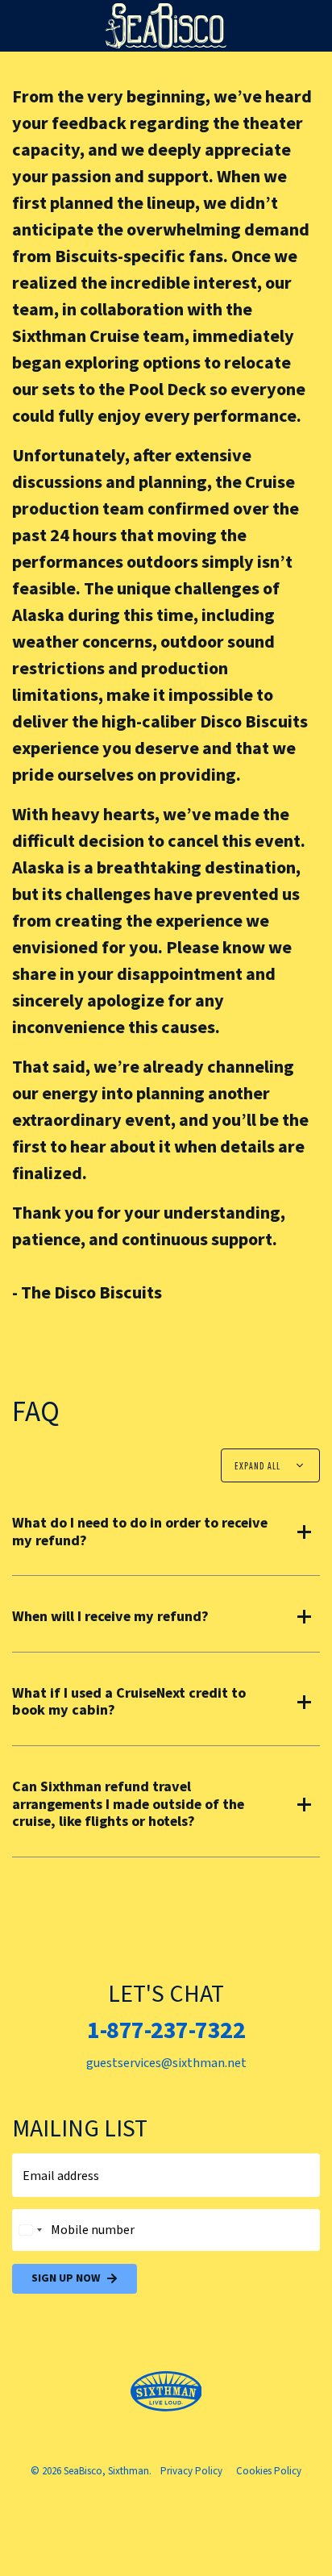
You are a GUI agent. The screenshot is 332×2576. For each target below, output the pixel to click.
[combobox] (30, 2230)
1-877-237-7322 (166, 2030)
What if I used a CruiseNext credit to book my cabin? (129, 1702)
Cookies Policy (269, 2471)
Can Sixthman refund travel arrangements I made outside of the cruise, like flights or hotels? (128, 1805)
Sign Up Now (66, 2278)
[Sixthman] (166, 2392)
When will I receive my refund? (110, 1617)
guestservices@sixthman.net (166, 2063)
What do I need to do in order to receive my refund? (140, 1532)
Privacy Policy (191, 2471)
